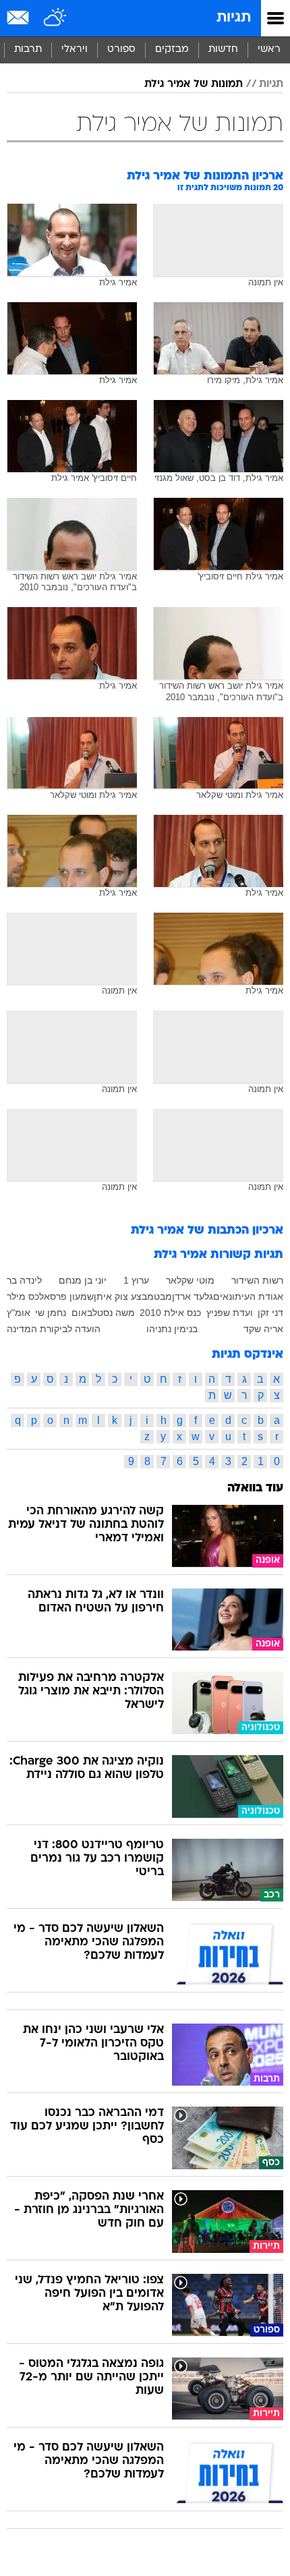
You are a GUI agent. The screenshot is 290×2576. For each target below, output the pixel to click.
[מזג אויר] (56, 18)
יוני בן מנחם (83, 1280)
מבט (163, 1296)
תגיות (234, 18)
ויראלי (75, 50)
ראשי (269, 50)
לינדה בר (24, 1280)
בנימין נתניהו (172, 1329)
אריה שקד (263, 1329)
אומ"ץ (19, 1313)
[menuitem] (223, 50)
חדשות (223, 50)
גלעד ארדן (193, 1296)
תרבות (28, 50)
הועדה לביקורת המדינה (54, 1329)
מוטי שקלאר (190, 1280)
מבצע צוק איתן (124, 1296)
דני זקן (270, 1313)
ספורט (121, 50)
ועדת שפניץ (230, 1313)
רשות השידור (257, 1280)
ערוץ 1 (136, 1280)
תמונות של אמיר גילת (194, 84)
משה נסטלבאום (103, 1313)
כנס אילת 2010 (170, 1313)
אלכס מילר (28, 1296)
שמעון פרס (72, 1296)
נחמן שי (51, 1313)
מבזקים (172, 50)
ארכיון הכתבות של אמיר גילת (207, 1231)
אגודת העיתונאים (248, 1296)
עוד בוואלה (255, 1488)
